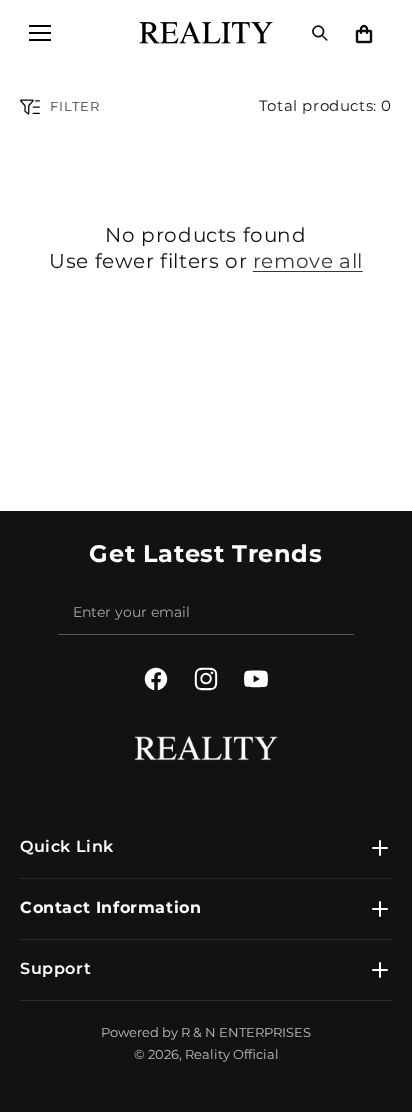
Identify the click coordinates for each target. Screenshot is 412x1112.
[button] (40, 33)
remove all (308, 261)
